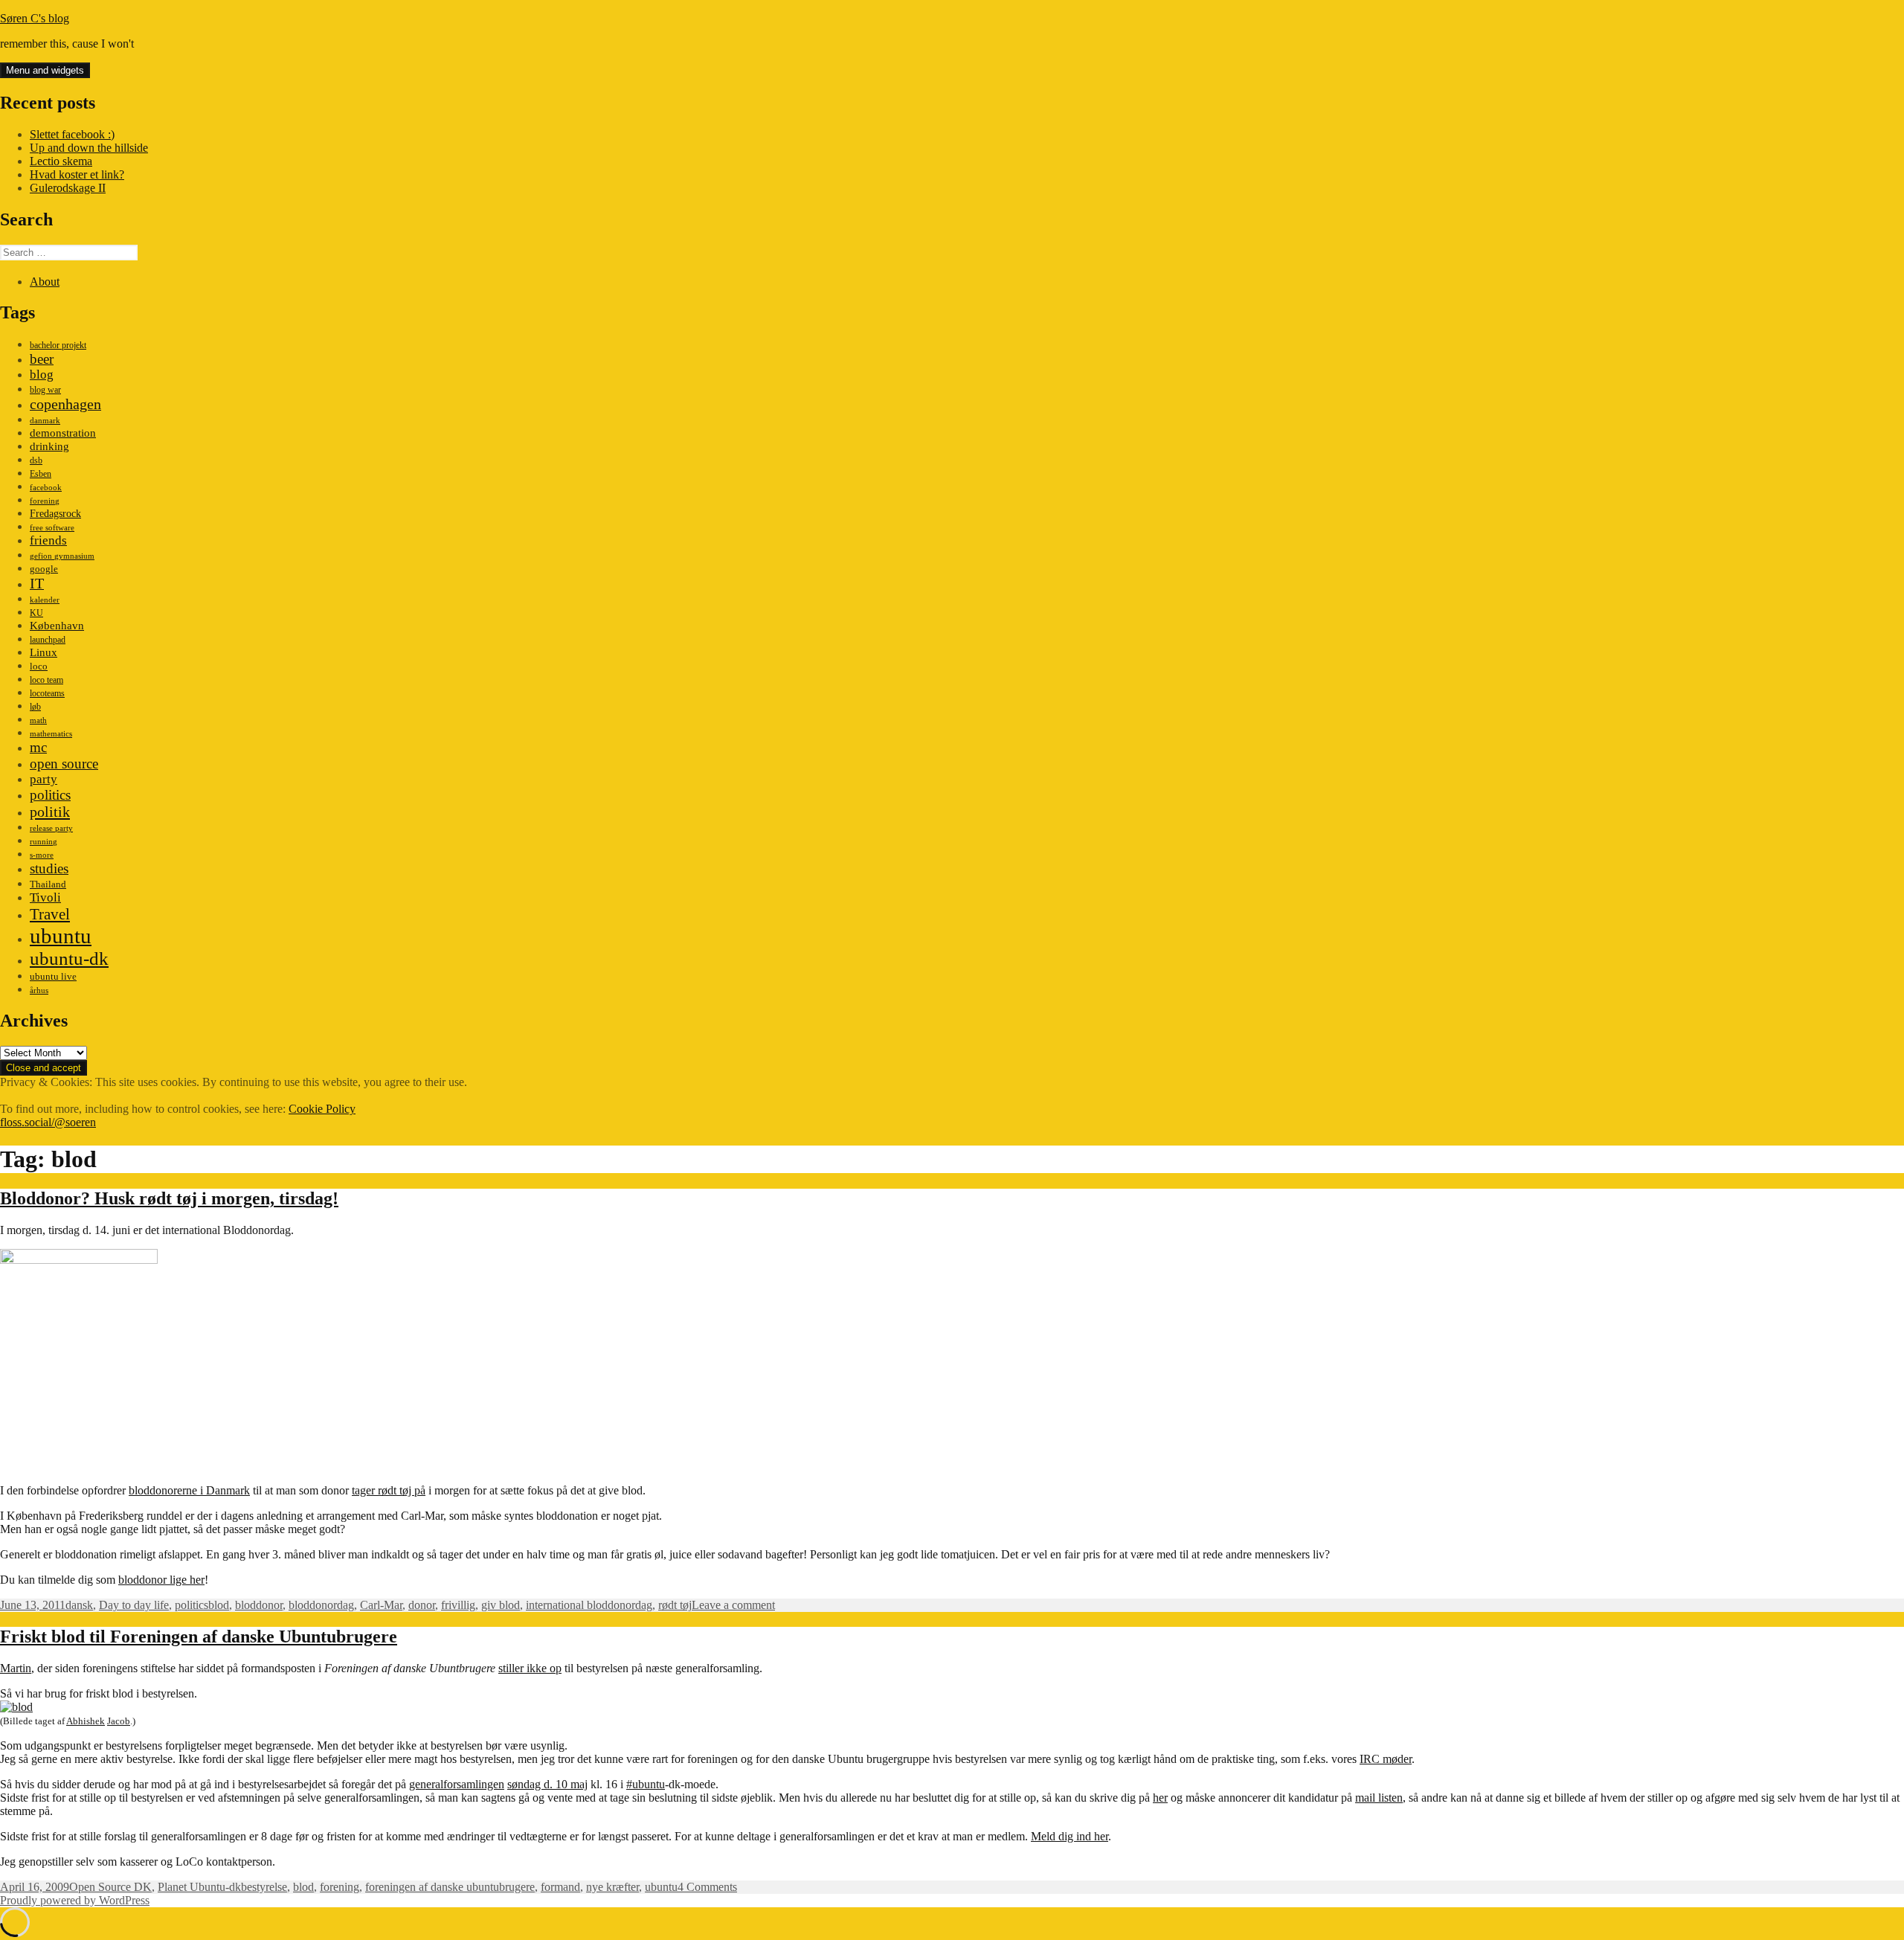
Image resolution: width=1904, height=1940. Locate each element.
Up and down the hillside (89, 148)
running (44, 842)
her (1160, 1798)
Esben (41, 474)
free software (52, 528)
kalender (45, 600)
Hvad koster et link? (77, 174)
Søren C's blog (35, 18)
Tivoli (45, 897)
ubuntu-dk (69, 958)
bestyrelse (264, 1887)
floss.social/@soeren (48, 1122)
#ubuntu (646, 1784)
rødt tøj (675, 1605)
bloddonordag (321, 1605)
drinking (49, 446)
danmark (45, 421)
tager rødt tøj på (389, 1490)
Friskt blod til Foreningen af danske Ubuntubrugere (199, 1637)
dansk (79, 1605)
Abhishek (86, 1721)
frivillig (458, 1605)
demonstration (63, 433)
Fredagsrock (55, 513)
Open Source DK (110, 1887)
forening (45, 501)
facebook (46, 488)
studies (49, 868)
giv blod (501, 1605)
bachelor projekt (58, 345)
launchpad (48, 640)
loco (39, 666)
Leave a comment (733, 1605)
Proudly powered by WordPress (75, 1900)
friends (48, 540)
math (38, 720)
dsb (36, 460)
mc (38, 747)
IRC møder (1386, 1759)
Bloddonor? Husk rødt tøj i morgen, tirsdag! (169, 1198)
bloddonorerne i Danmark (189, 1490)
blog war (45, 390)
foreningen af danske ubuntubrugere (450, 1887)
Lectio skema (61, 161)
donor (422, 1605)
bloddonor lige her (161, 1580)
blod (219, 1605)
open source (64, 764)
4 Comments (707, 1887)
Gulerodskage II (68, 188)
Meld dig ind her (1070, 1836)
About (45, 282)
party (44, 779)
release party (51, 828)
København (57, 625)
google (44, 569)
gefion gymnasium (62, 556)
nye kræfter (612, 1887)
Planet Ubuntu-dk (199, 1887)
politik (50, 812)
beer (42, 359)
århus (39, 990)
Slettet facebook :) (72, 134)
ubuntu (61, 936)
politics (50, 795)
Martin (16, 1668)
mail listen (1379, 1798)
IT (37, 583)
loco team (46, 680)
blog (42, 375)
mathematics (51, 734)
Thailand (48, 884)
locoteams (47, 693)
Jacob (119, 1721)
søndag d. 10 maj (547, 1784)
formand (560, 1887)
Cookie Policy (322, 1109)
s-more (42, 855)
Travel (50, 914)
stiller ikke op (530, 1668)
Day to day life (134, 1605)
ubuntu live (53, 977)
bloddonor (259, 1605)
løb (35, 707)
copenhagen (65, 404)
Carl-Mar (381, 1605)
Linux (44, 652)
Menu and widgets (45, 70)
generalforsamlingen (457, 1784)
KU (36, 613)
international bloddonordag (589, 1605)
